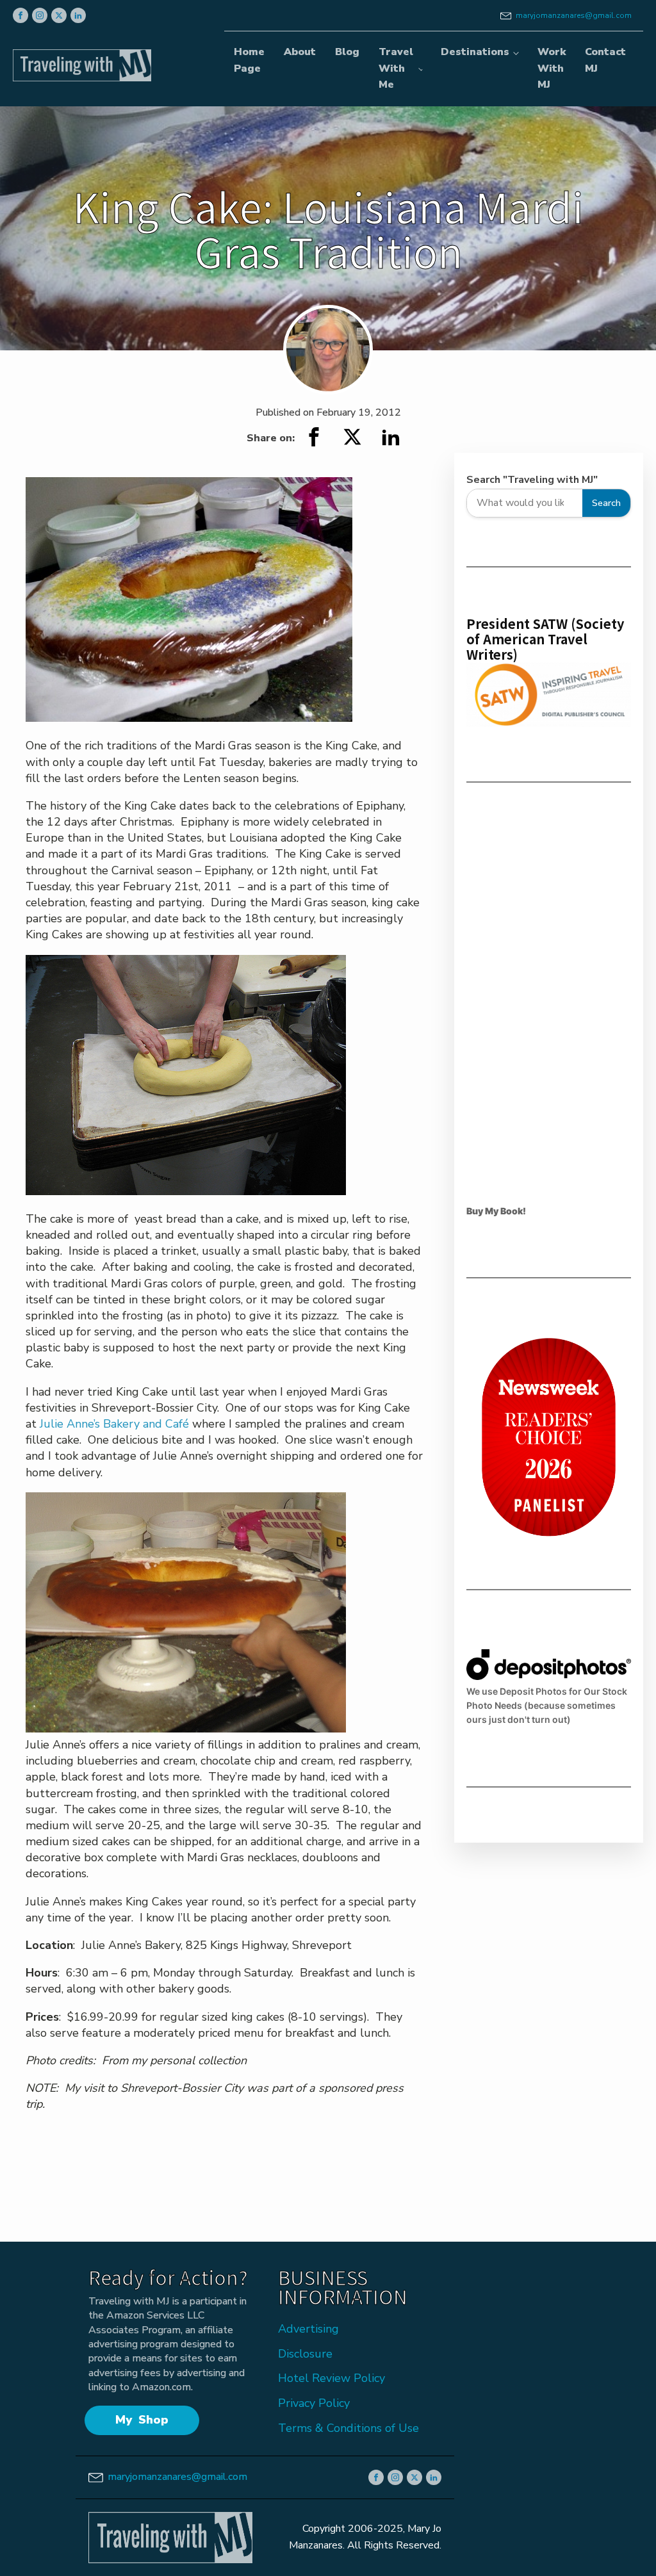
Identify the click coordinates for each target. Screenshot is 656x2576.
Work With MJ (552, 68)
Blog (347, 52)
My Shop (142, 2420)
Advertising (308, 2329)
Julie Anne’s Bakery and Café (114, 1424)
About (300, 52)
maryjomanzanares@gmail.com (574, 15)
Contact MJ (605, 60)
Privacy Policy (314, 2403)
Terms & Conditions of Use (348, 2428)
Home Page (249, 60)
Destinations (475, 52)
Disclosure (305, 2354)
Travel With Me (396, 68)
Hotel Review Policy (332, 2378)
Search (606, 503)
